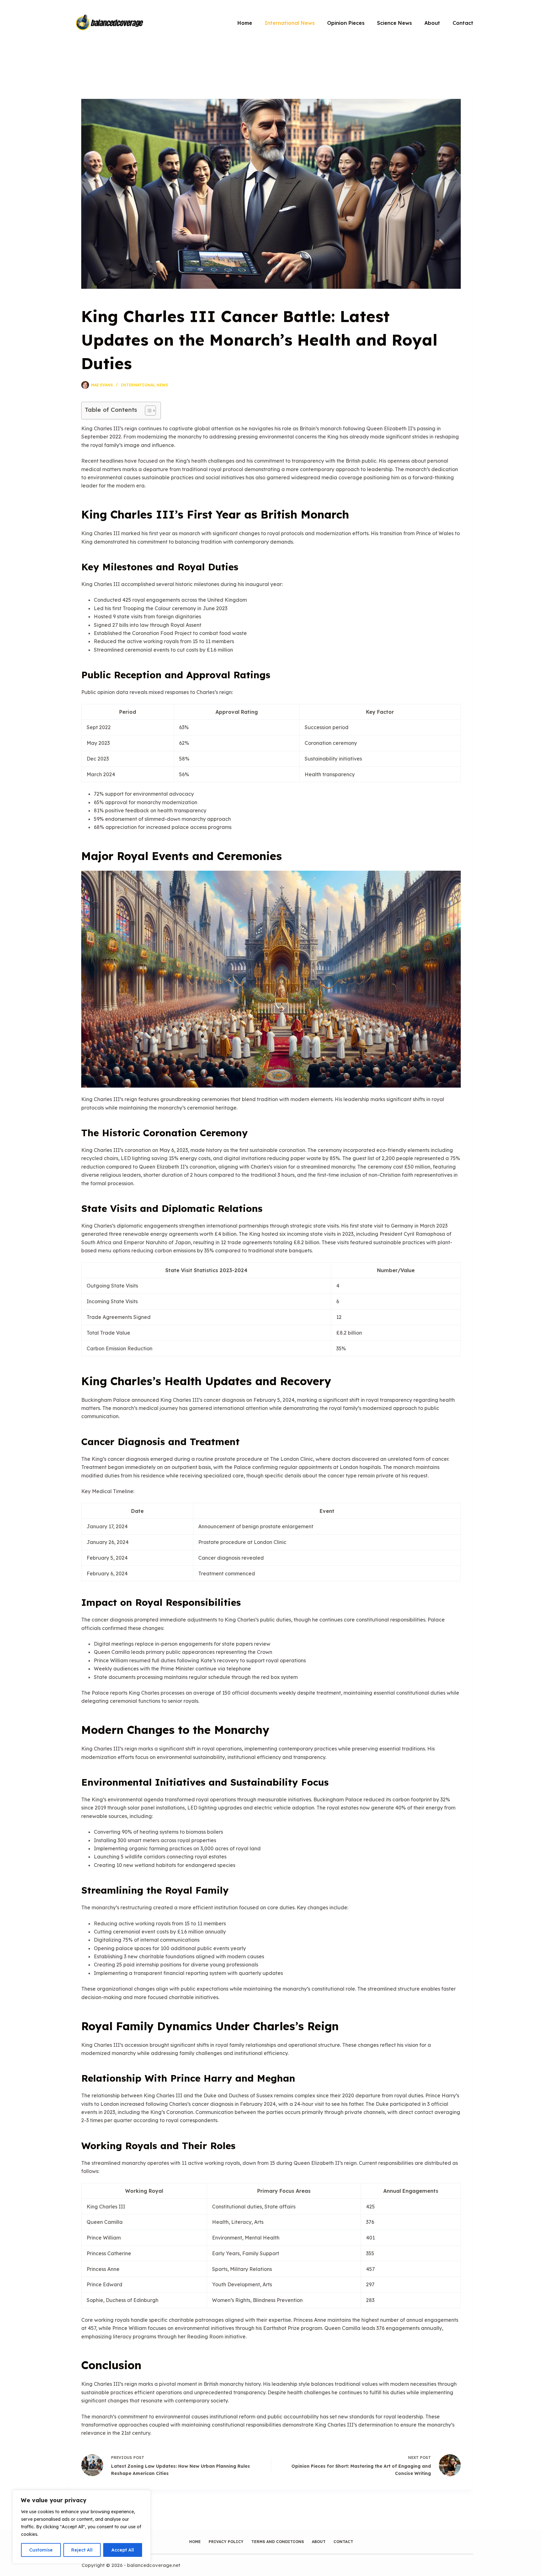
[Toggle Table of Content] (147, 411)
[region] (82, 2527)
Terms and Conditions (278, 2542)
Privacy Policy (226, 2542)
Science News (394, 23)
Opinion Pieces (346, 23)
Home (245, 23)
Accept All (123, 2550)
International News (290, 23)
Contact (463, 23)
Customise (41, 2550)
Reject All (82, 2550)
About (432, 23)
